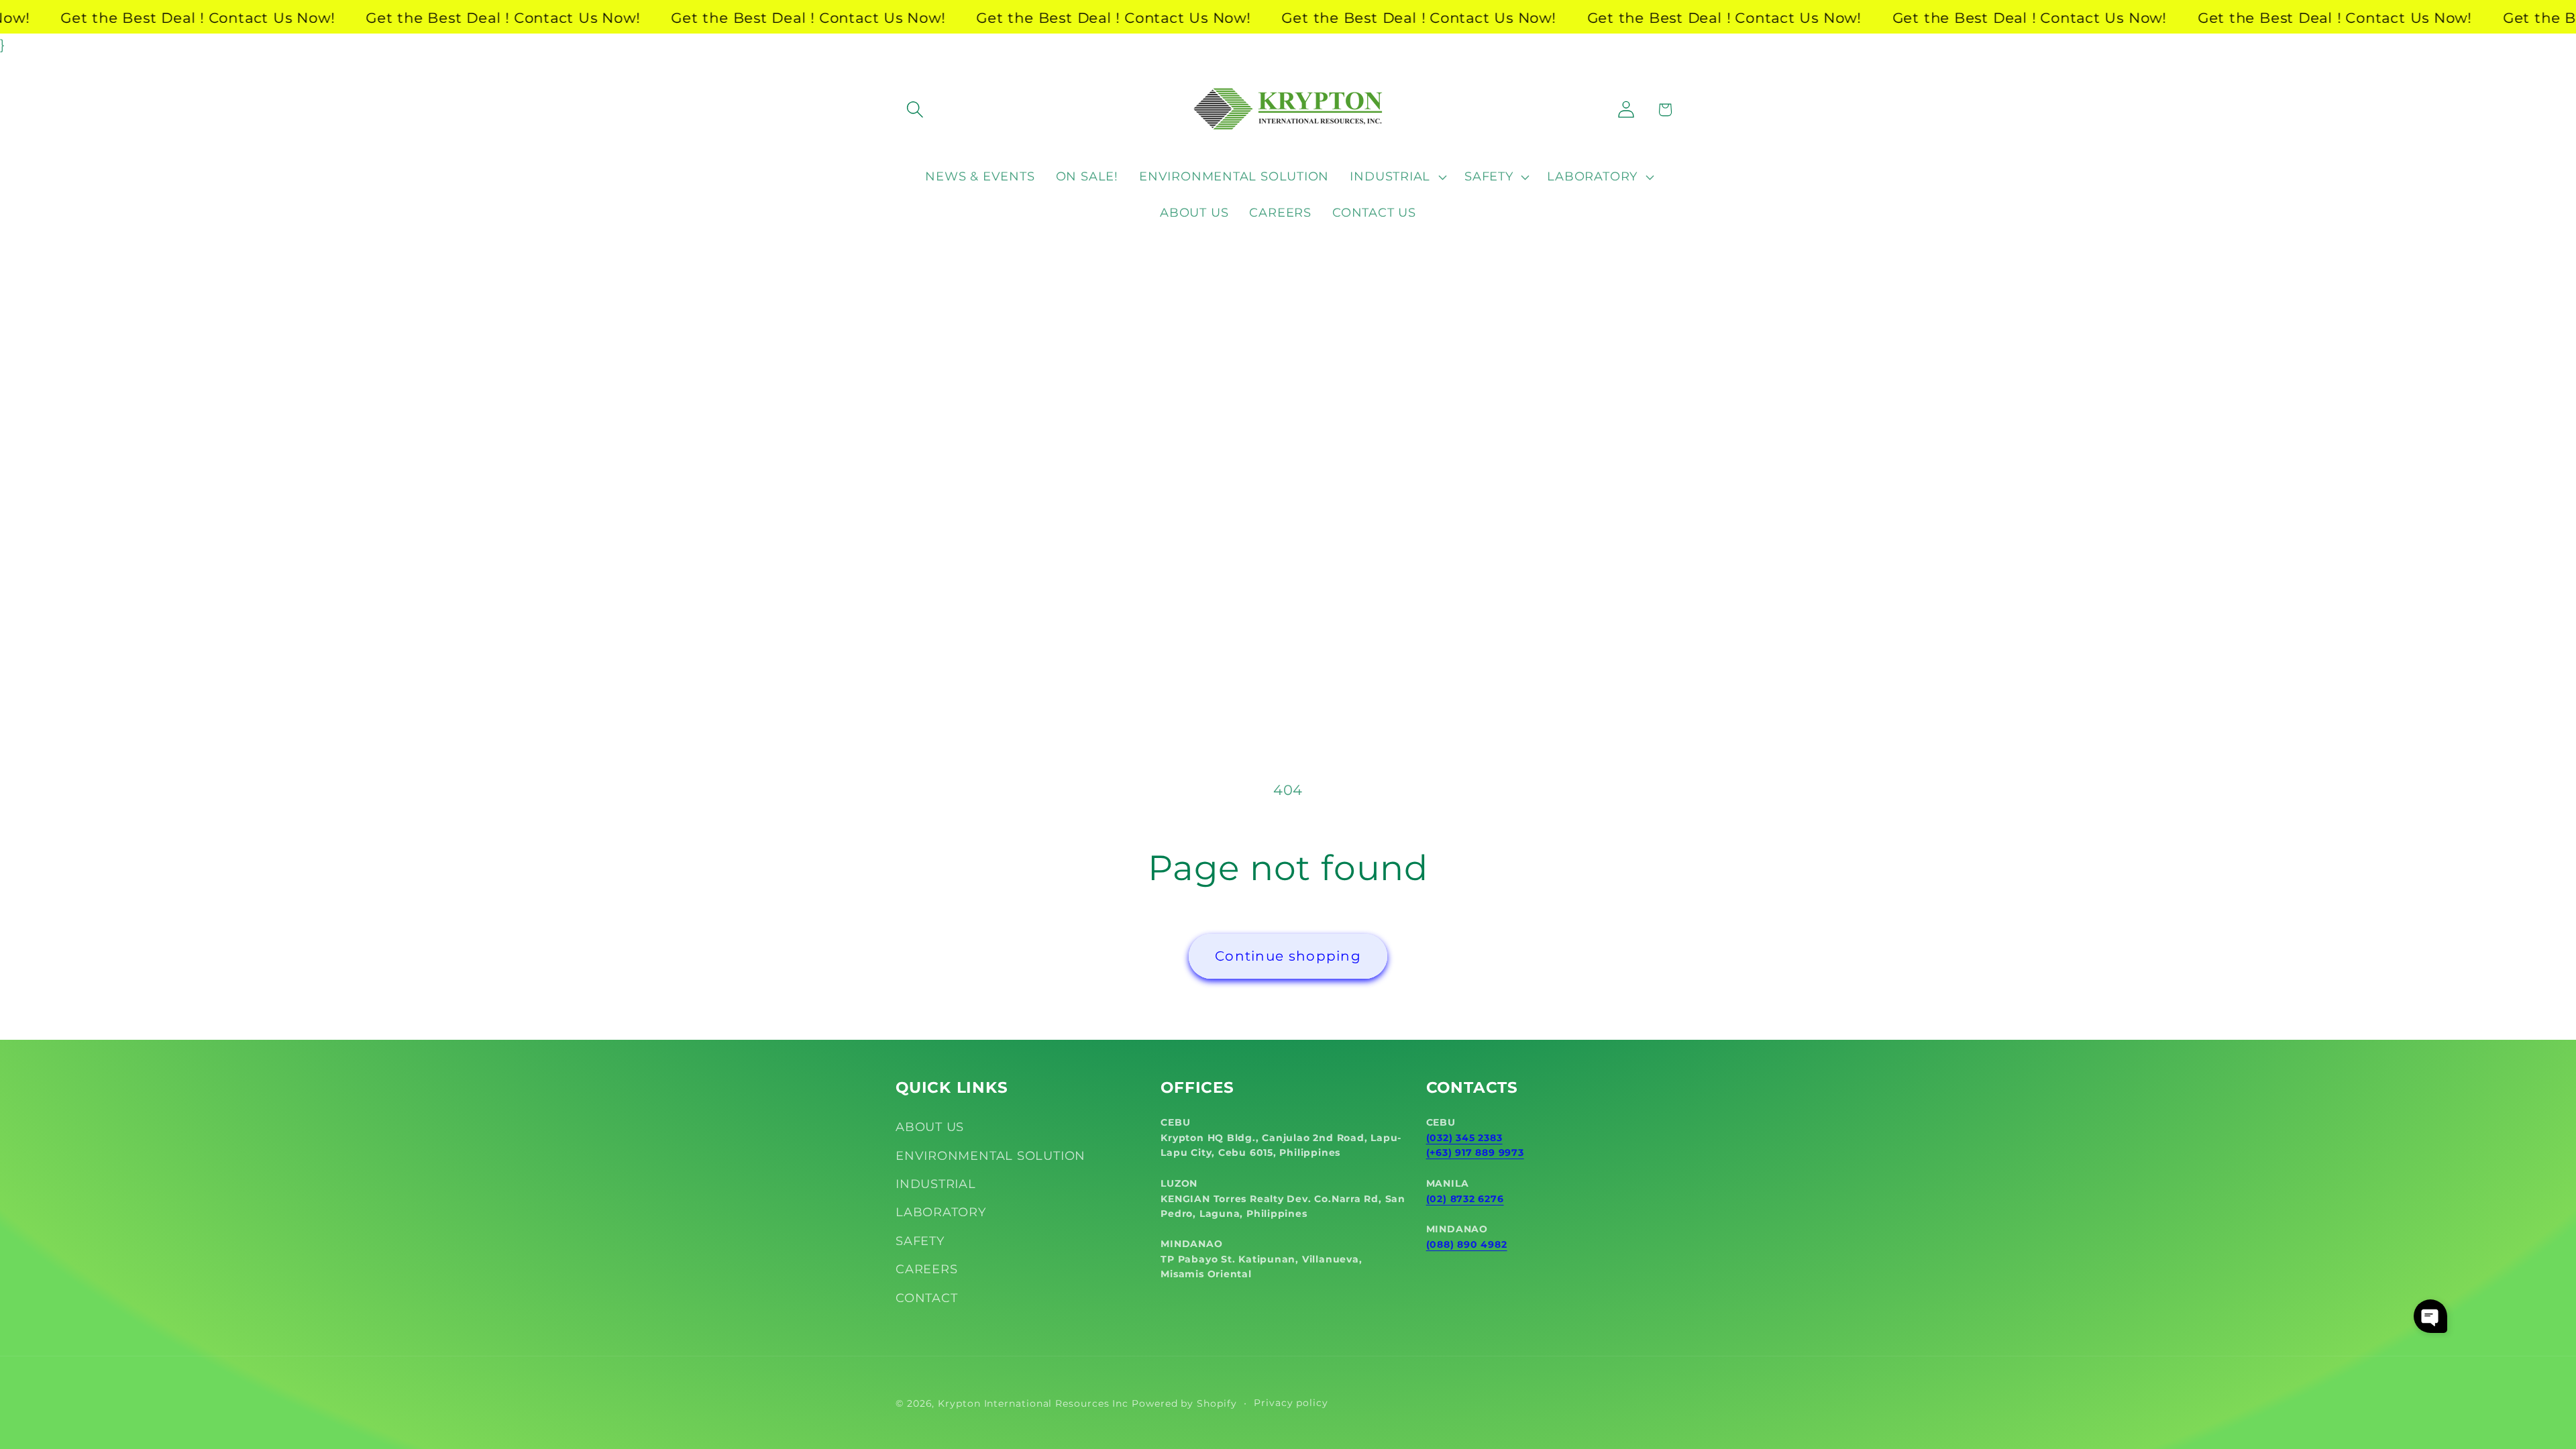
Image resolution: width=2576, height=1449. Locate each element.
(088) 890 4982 (1467, 1244)
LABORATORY (941, 1212)
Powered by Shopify (1184, 1403)
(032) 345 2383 (1464, 1138)
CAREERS (926, 1269)
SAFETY (920, 1241)
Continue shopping (1288, 956)
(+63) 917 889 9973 (1475, 1152)
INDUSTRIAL (936, 1184)
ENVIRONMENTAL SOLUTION (990, 1156)
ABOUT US (930, 1127)
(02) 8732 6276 (1465, 1199)
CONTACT (926, 1298)
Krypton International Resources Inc (1033, 1403)
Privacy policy (1291, 1403)
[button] (915, 110)
